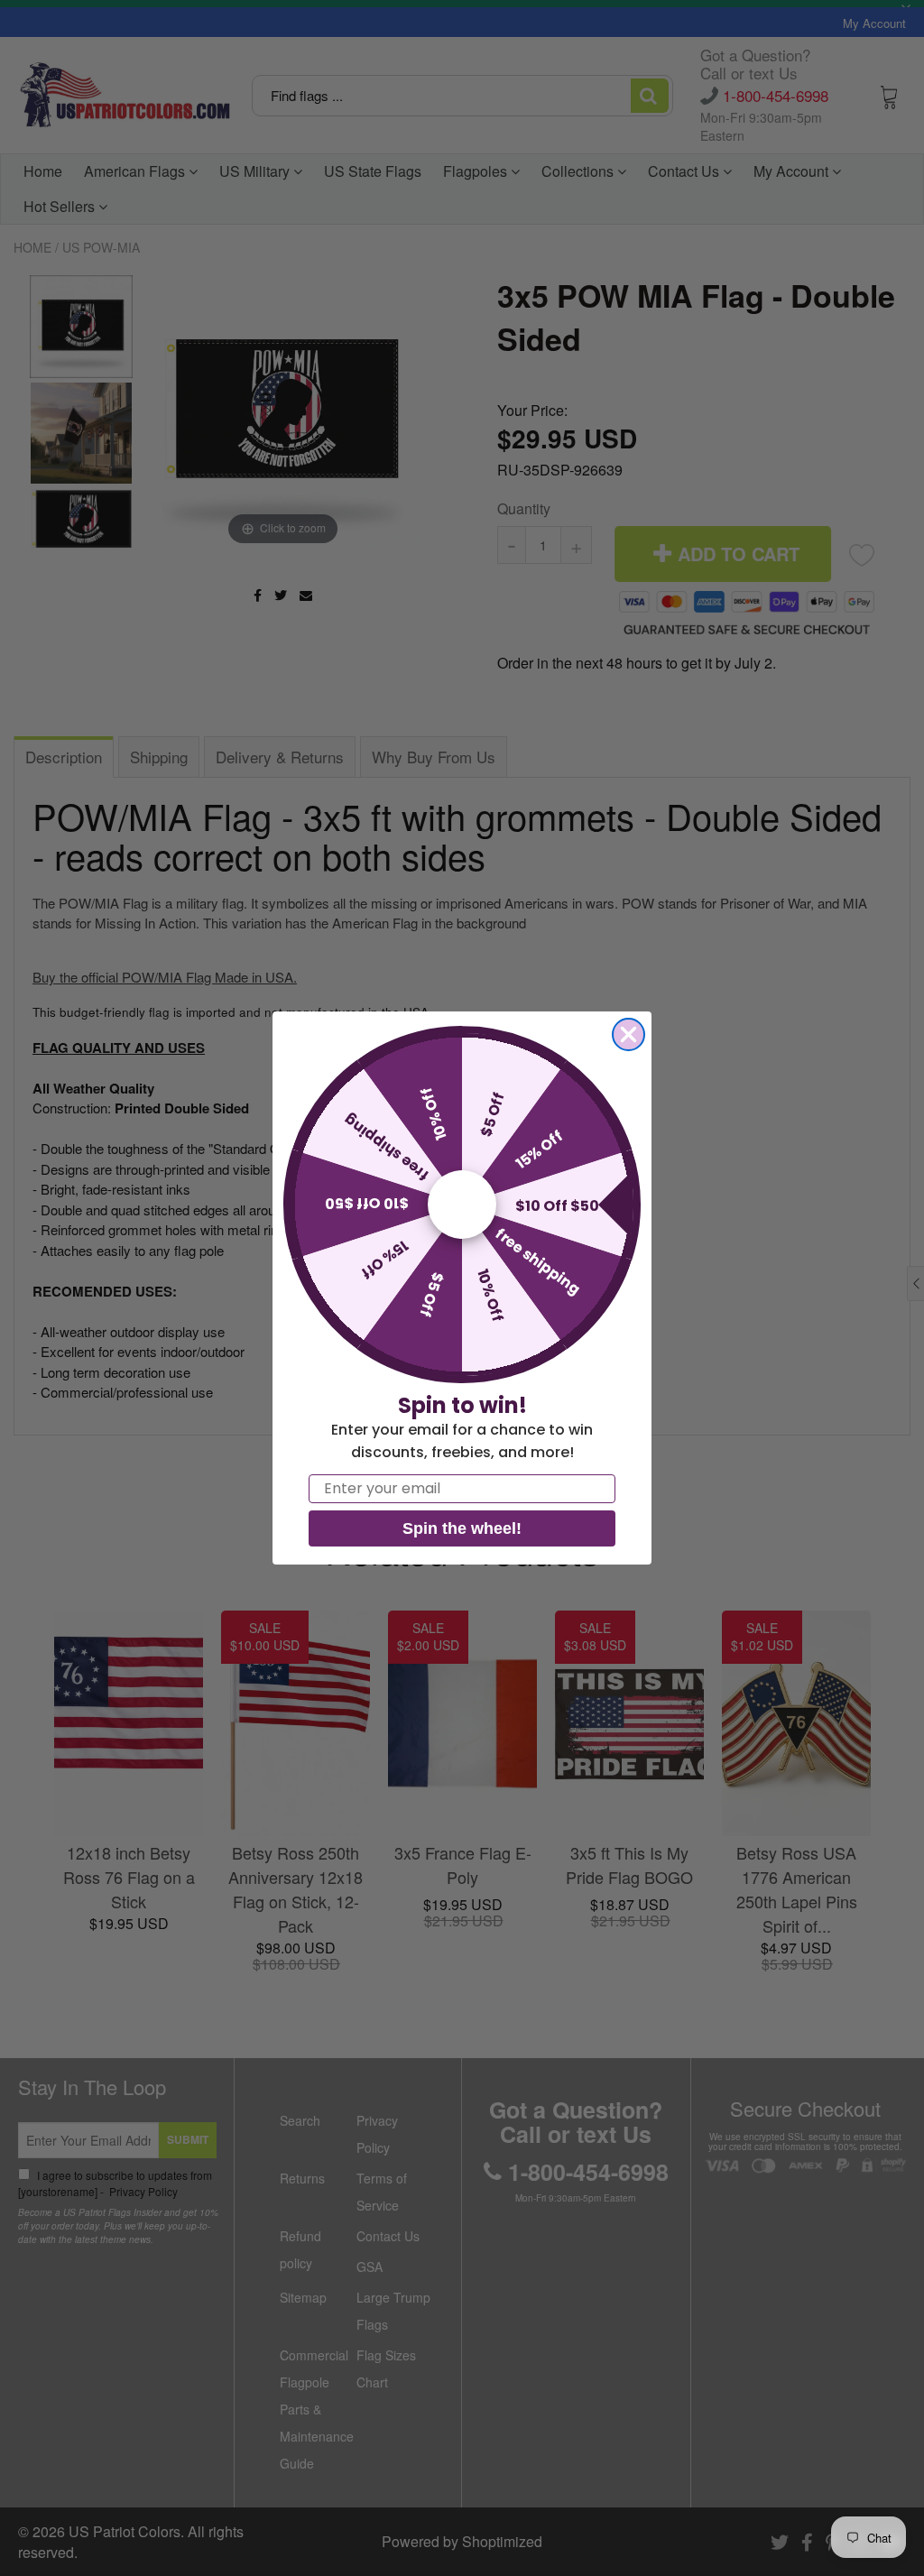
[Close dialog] (628, 1034)
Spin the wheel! (462, 1528)
